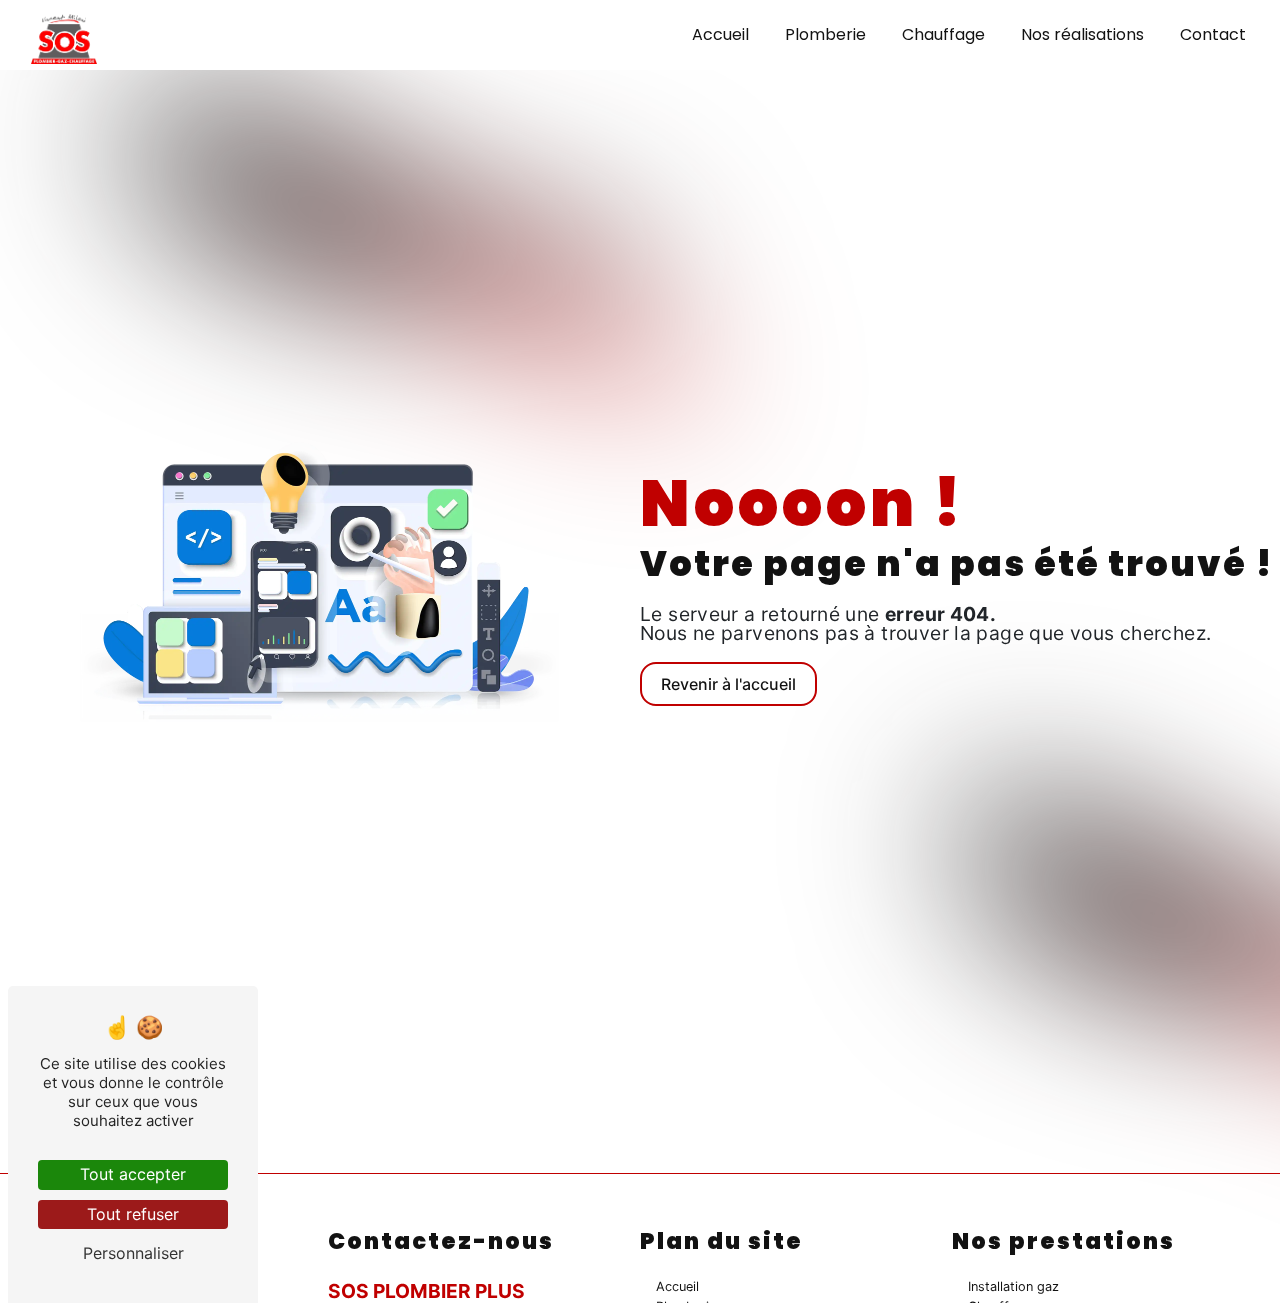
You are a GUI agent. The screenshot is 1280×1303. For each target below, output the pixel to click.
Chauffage (943, 34)
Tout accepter (133, 1174)
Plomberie (825, 34)
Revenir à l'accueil (728, 684)
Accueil (720, 34)
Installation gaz (1013, 1286)
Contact (1213, 34)
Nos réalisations (1082, 34)
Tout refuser (133, 1214)
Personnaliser (133, 1253)
